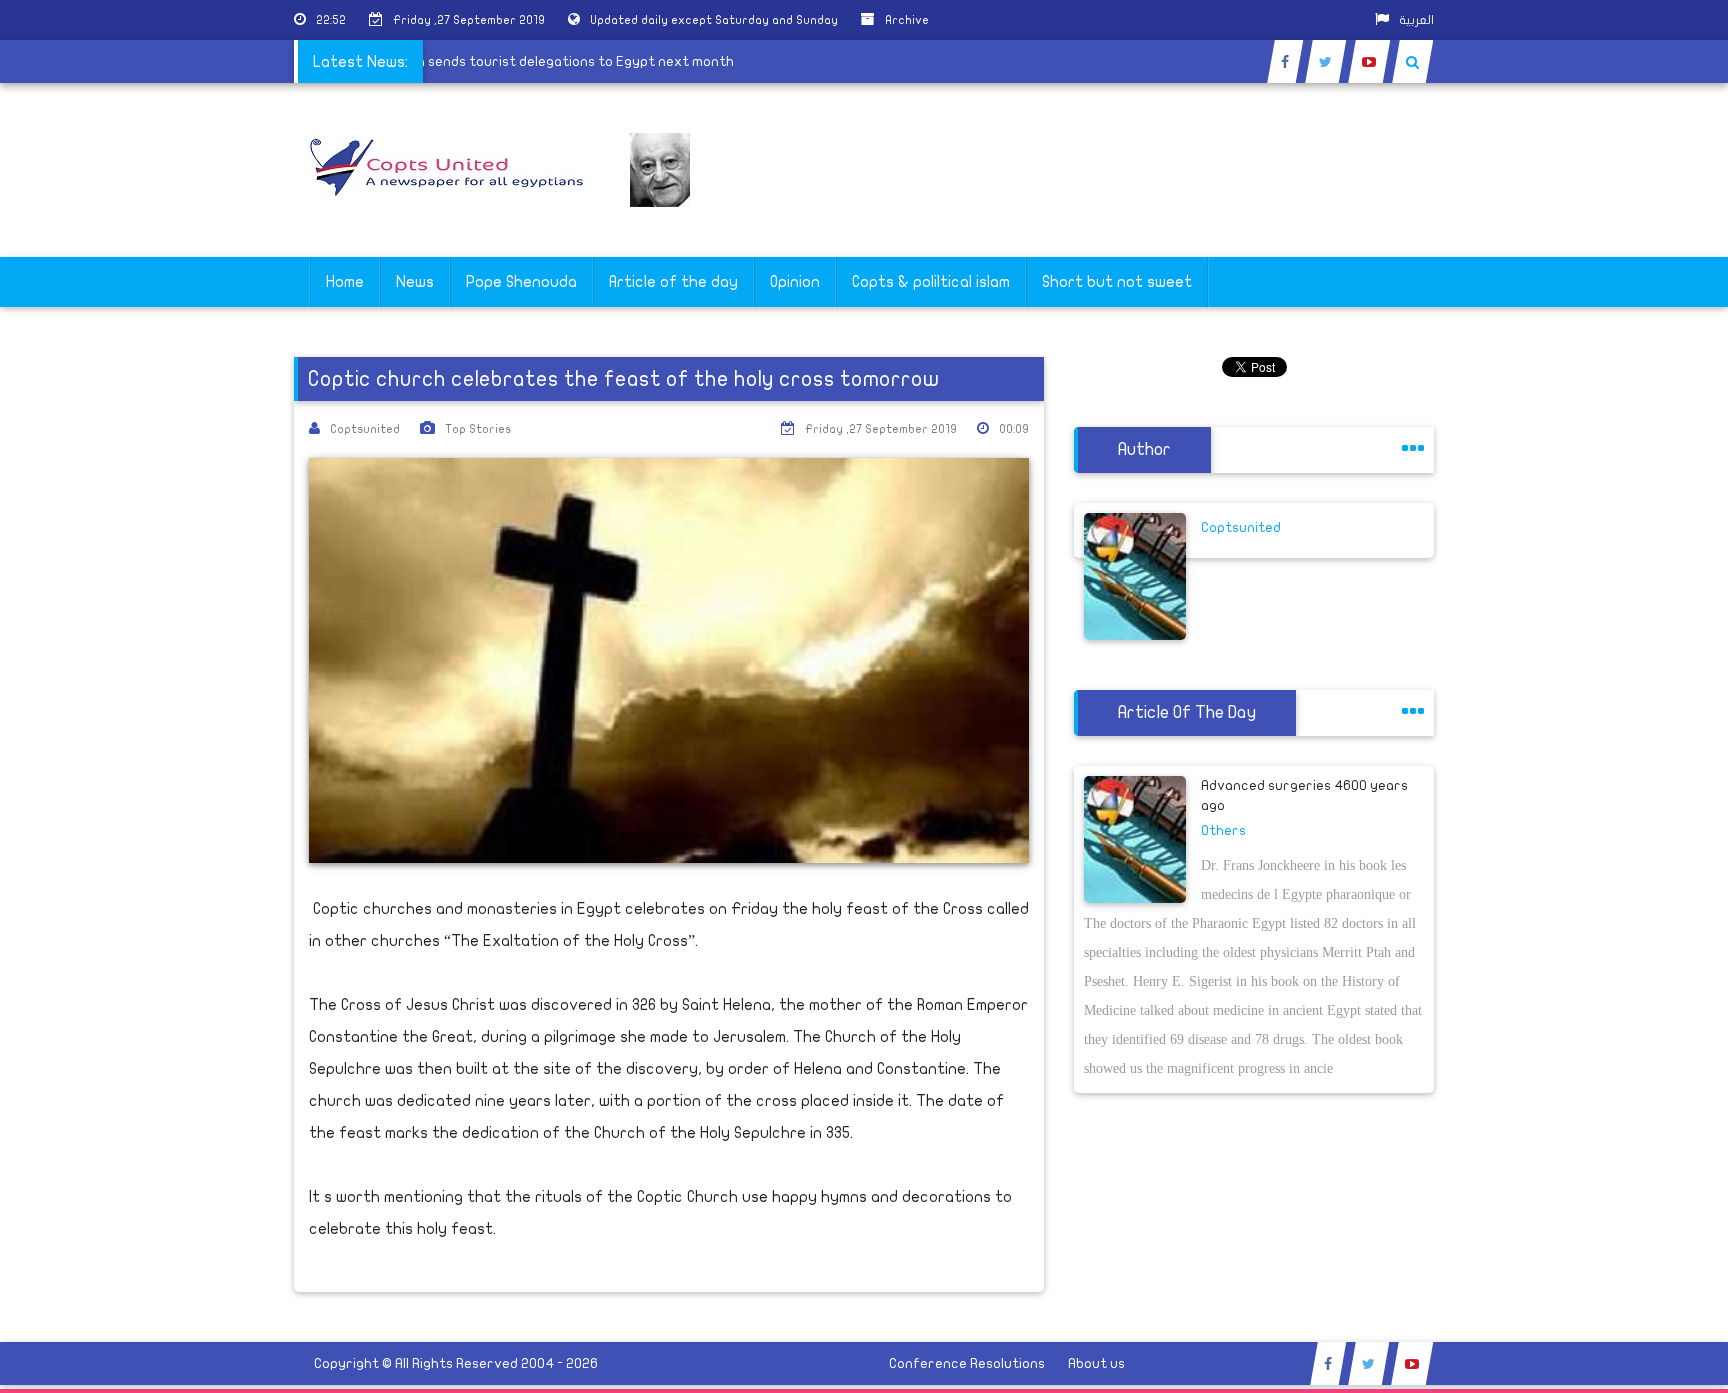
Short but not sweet (1117, 282)
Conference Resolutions (967, 1363)
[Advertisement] (1633, 632)
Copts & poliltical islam (931, 282)
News (415, 282)
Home (345, 282)
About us (1096, 1363)
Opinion (795, 282)
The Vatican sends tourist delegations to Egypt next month (551, 61)
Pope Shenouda (521, 282)
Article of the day (673, 282)
